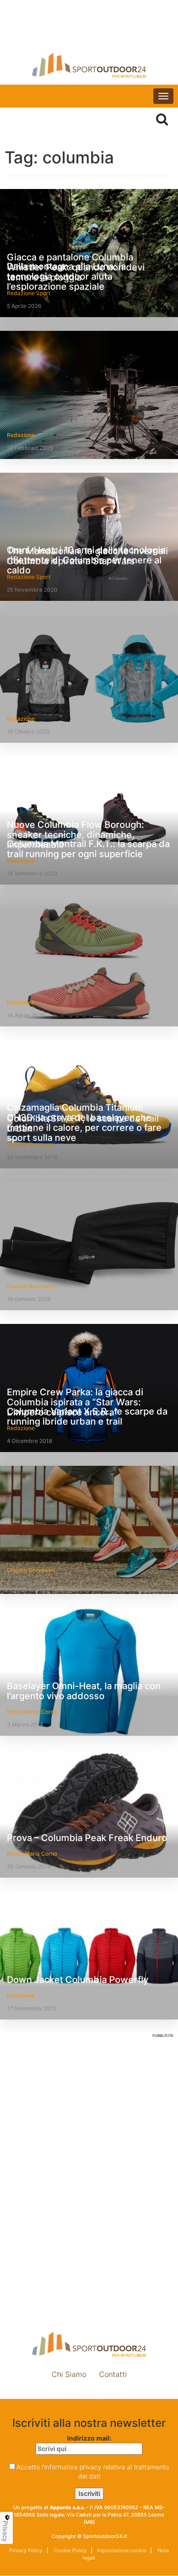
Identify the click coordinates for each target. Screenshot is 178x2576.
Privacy (5, 2531)
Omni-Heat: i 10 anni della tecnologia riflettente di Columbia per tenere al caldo (86, 560)
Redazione (21, 435)
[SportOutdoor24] (89, 65)
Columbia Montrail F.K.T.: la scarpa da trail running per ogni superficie (88, 849)
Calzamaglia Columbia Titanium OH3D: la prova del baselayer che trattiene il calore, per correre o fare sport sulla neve (84, 1123)
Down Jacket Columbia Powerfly (78, 1980)
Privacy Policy (26, 2550)
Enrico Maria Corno (32, 1712)
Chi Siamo (69, 2374)
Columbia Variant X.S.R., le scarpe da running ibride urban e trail (87, 1416)
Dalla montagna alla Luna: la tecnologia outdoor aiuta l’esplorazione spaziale (66, 276)
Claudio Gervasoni (31, 1286)
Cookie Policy (70, 2550)
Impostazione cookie (89, 2394)
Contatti (113, 2374)
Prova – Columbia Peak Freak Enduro (87, 1838)
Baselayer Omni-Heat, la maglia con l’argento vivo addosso (84, 1691)
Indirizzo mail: (89, 2438)
